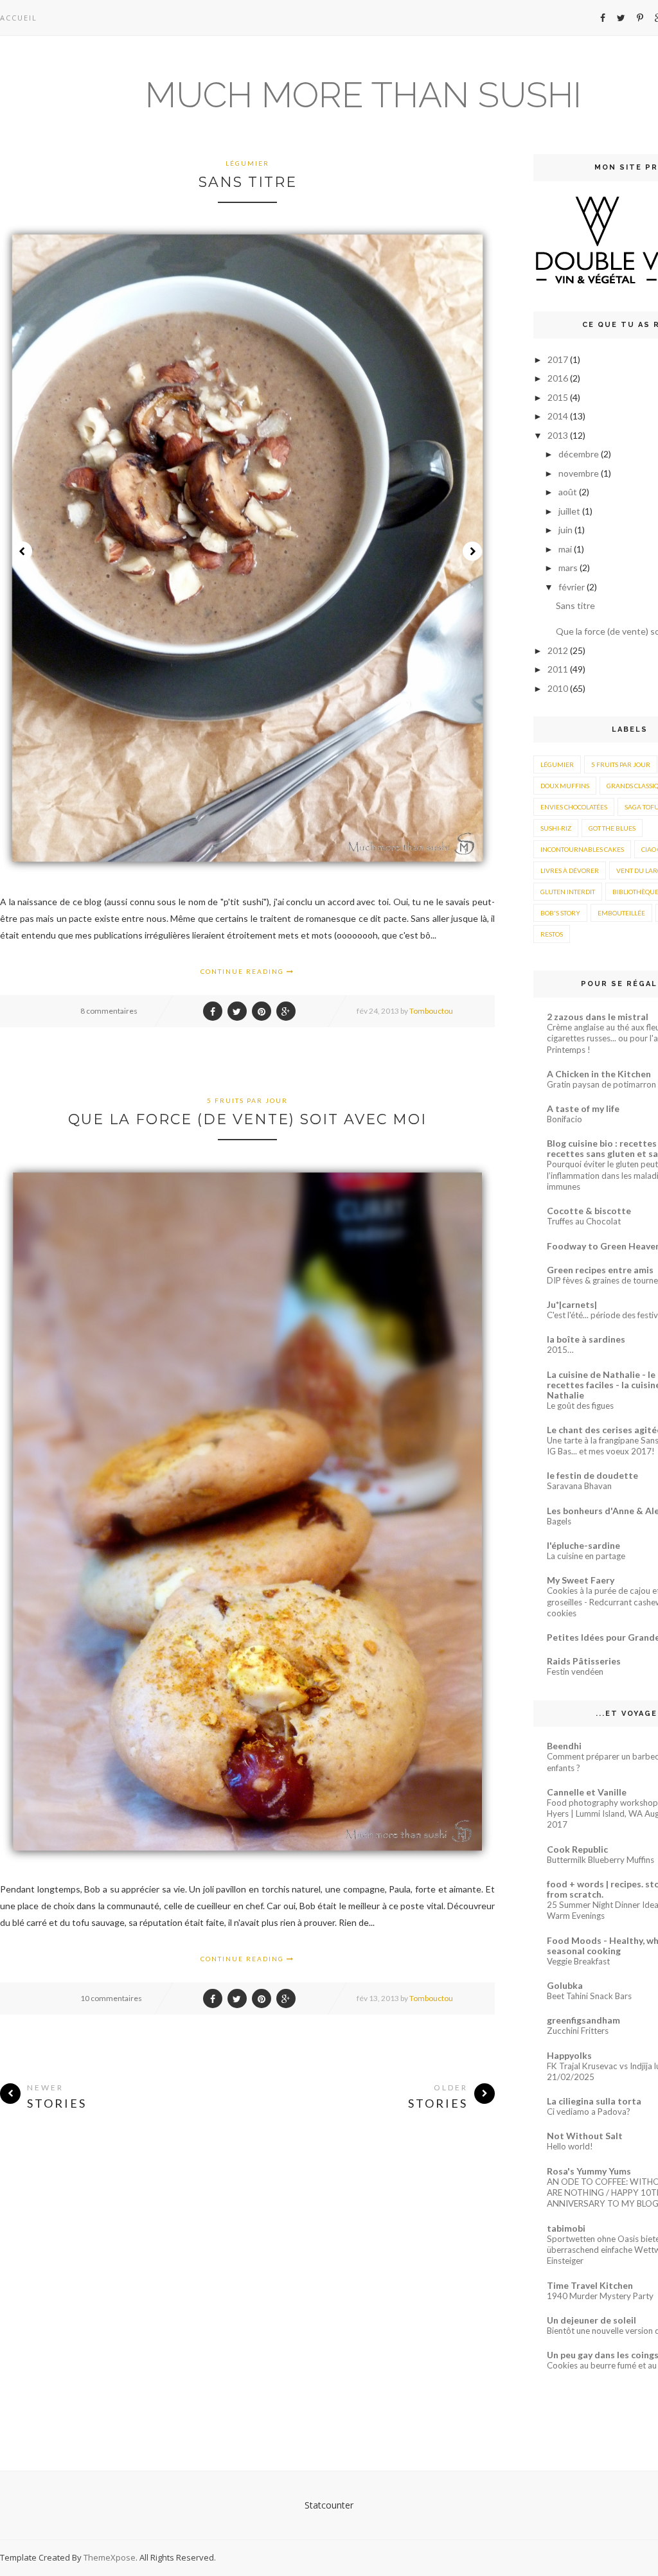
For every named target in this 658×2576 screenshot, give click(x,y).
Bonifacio (565, 1119)
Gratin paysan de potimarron (601, 1084)
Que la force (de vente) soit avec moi (247, 1119)
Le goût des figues (580, 1406)
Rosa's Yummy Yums (589, 2171)
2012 (559, 650)
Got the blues (612, 828)
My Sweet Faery (581, 1580)
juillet (570, 511)
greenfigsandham (583, 2020)
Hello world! (570, 2146)
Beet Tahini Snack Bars (589, 1996)
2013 (559, 435)
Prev (22, 551)
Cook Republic (577, 1849)
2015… (560, 1350)
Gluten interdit (568, 892)
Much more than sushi (363, 95)
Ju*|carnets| (572, 1304)
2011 (559, 669)
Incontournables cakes (582, 849)
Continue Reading (244, 971)
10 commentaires (111, 1998)
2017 (559, 359)
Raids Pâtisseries (584, 1661)
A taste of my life (583, 1108)
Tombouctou (431, 1011)
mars (569, 568)
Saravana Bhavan (579, 1486)
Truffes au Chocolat (584, 1221)
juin (566, 530)
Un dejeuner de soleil (591, 2320)
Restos (552, 934)
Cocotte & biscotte (589, 1211)
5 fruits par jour (247, 1100)
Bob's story (560, 913)
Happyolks (569, 2055)
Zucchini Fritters (578, 2031)
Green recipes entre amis (600, 1270)
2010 (559, 688)
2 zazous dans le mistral (598, 1017)
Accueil (19, 18)
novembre (580, 473)
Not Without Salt (585, 2136)
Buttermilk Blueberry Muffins (600, 1860)
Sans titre (248, 182)
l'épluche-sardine (583, 1545)
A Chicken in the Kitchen (599, 1074)
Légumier (247, 163)
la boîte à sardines (586, 1339)
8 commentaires (109, 1011)
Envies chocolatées (574, 807)
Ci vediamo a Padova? (589, 2112)
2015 (559, 397)
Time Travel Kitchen (590, 2285)
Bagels (559, 1521)
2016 (559, 378)
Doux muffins (565, 786)
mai (566, 549)
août (569, 492)
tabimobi (566, 2228)
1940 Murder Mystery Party (600, 2296)
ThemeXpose (110, 2557)
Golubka (565, 1985)
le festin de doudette (592, 1475)
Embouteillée (621, 913)
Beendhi (564, 1746)
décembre (580, 454)
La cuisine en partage (586, 1556)
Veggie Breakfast (578, 1961)
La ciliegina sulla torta (594, 2101)
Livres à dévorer (570, 870)
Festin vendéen (575, 1672)
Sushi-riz (556, 828)
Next (472, 551)
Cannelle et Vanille (587, 1792)
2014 (559, 416)
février (573, 587)
